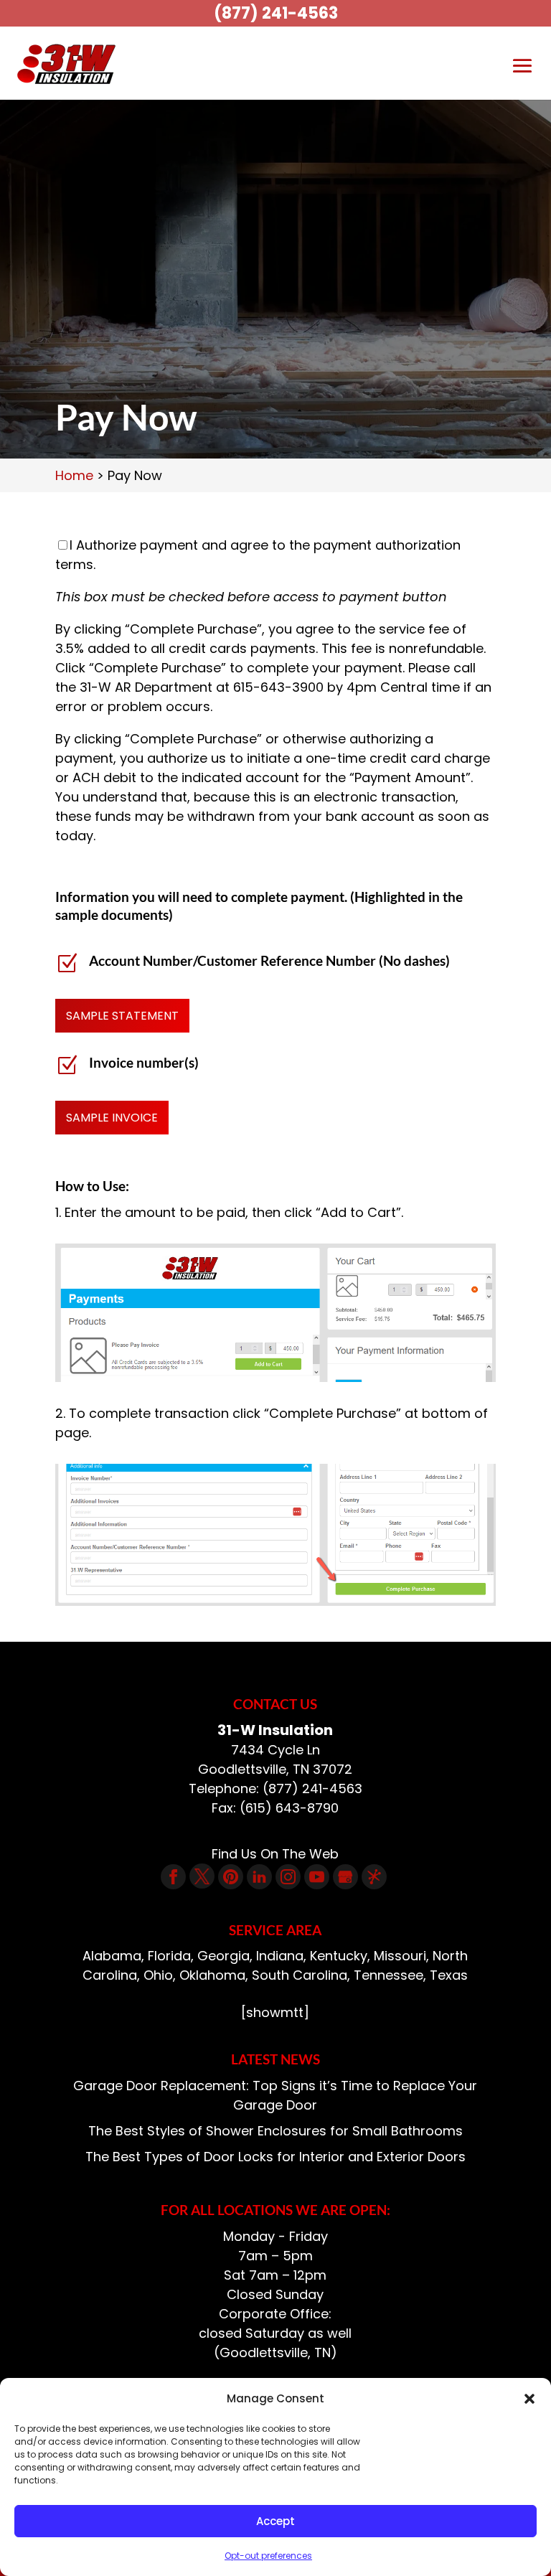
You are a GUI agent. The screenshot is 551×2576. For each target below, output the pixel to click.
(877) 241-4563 (276, 13)
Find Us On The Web (275, 1854)
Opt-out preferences (268, 2556)
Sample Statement (122, 1016)
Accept (275, 2521)
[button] (529, 2399)
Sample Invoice (112, 1118)
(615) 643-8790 (289, 1808)
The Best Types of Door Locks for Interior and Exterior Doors (275, 2157)
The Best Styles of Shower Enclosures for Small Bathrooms (275, 2131)
